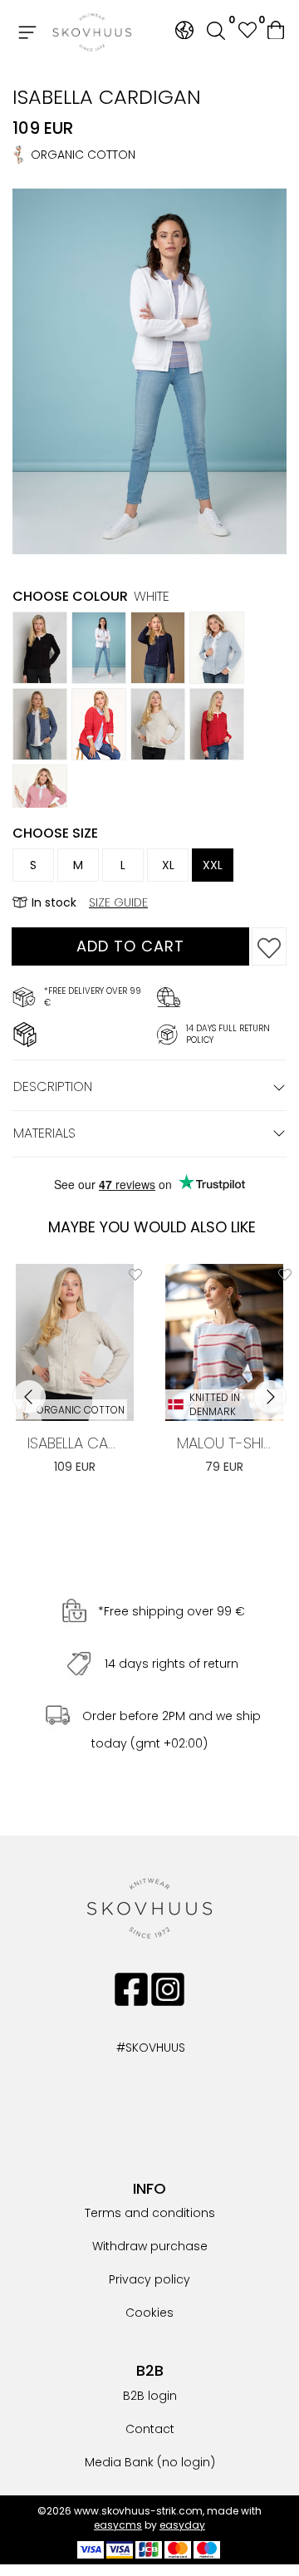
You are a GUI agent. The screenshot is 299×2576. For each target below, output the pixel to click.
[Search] (216, 33)
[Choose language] (184, 30)
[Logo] (92, 32)
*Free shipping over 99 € (172, 1611)
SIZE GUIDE (118, 902)
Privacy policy (149, 2279)
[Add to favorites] (269, 946)
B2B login (150, 2396)
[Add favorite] (135, 1275)
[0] (277, 32)
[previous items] (29, 1397)
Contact (150, 2429)
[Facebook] (131, 1989)
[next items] (270, 1397)
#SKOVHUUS (133, 2048)
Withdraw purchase (150, 2246)
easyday (182, 2525)
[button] (247, 32)
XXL (213, 865)
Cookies (149, 2313)
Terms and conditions (150, 2213)
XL (168, 865)
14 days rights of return (172, 1664)
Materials (44, 1133)
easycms (118, 2525)
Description (53, 1086)
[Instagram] (168, 1989)
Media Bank (119, 2462)
